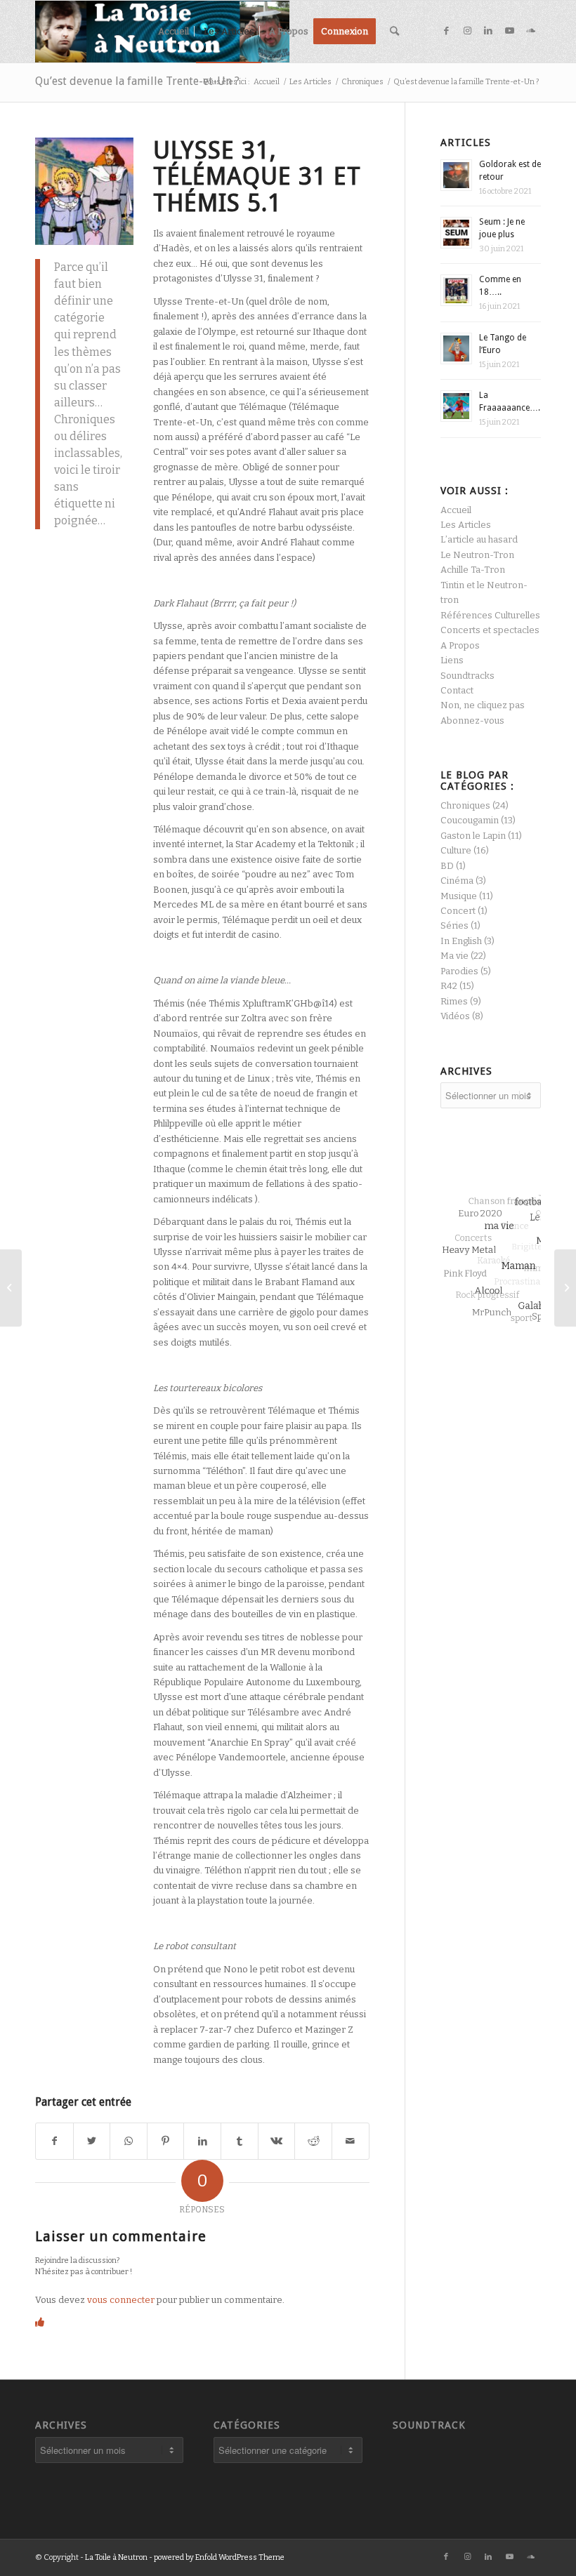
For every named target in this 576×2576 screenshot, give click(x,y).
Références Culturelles (490, 615)
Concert (458, 911)
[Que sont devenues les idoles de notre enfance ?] (11, 1288)
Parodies (459, 971)
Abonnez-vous (472, 721)
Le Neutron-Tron (477, 555)
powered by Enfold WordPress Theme (219, 2557)
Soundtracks (467, 676)
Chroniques (465, 805)
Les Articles (466, 525)
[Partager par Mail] (351, 2141)
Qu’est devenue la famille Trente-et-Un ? (137, 81)
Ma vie (454, 956)
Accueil (456, 510)
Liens (452, 660)
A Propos (460, 645)
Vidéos (455, 1016)
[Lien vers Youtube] (509, 31)
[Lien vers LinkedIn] (488, 31)
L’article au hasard (479, 539)
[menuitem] (174, 32)
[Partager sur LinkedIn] (202, 2141)
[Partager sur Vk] (277, 2141)
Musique (459, 896)
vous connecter (121, 2300)
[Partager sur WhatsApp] (129, 2141)
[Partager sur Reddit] (313, 2141)
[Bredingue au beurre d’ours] (565, 1288)
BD (447, 866)
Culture (456, 850)
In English (461, 941)
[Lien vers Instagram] (467, 31)
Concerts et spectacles (490, 630)
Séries (454, 925)
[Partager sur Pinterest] (166, 2141)
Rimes (454, 1001)
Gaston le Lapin (473, 836)
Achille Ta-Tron (473, 570)
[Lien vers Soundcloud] (530, 31)
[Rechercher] (394, 32)
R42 (449, 986)
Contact (457, 690)
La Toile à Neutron (116, 2557)
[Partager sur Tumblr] (240, 2141)
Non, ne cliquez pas (483, 705)
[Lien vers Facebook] (446, 31)
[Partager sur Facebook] (54, 2141)
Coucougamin (470, 820)
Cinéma (457, 881)
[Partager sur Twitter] (92, 2141)
